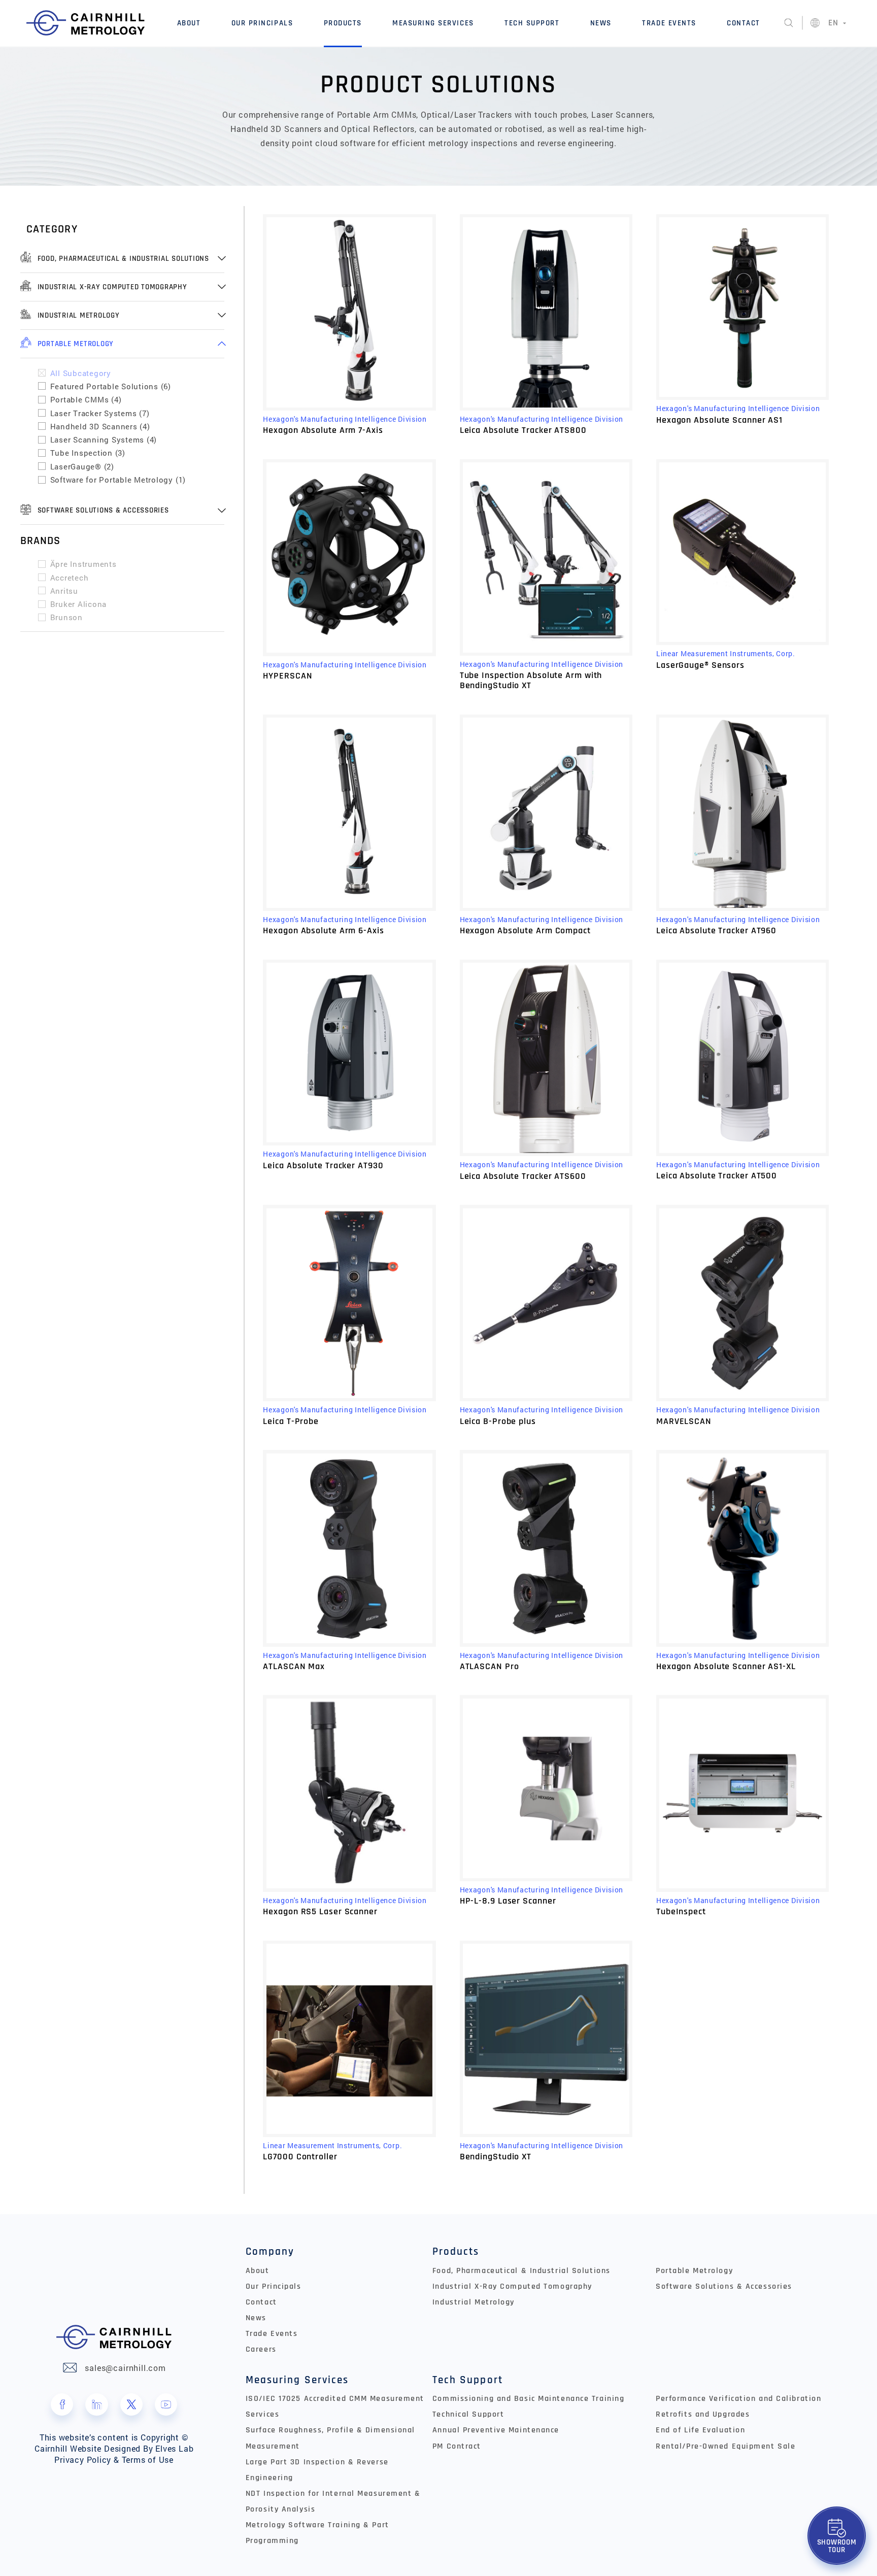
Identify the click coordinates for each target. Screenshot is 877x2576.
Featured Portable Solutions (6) (111, 386)
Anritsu (64, 591)
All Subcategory (81, 373)
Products (343, 23)
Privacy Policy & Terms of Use (114, 2460)
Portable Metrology (694, 2271)
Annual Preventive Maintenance (496, 2430)
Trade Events (669, 23)
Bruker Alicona (79, 604)
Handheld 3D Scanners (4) (100, 426)
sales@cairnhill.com (125, 2368)
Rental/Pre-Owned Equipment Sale (726, 2446)
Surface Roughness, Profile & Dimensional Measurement (330, 2438)
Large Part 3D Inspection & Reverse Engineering (317, 2470)
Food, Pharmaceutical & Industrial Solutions (521, 2271)
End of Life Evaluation (700, 2430)
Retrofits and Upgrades (703, 2414)
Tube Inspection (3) (88, 453)
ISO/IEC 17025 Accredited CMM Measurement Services (335, 2406)
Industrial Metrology (474, 2302)
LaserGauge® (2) (82, 466)
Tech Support (532, 23)
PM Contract (457, 2446)
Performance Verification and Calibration (738, 2399)
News (601, 23)
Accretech (70, 578)
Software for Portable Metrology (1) (118, 480)
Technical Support (468, 2414)
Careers (261, 2349)
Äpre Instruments (83, 564)
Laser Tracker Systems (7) (100, 413)
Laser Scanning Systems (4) (104, 439)
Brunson (66, 617)
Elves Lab (174, 2449)
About (189, 23)
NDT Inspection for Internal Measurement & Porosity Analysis (333, 2501)
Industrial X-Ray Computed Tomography (512, 2286)
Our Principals (262, 23)
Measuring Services (433, 23)
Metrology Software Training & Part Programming (317, 2533)
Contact (744, 23)
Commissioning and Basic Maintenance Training (528, 2399)
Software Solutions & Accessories (724, 2286)
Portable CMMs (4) (86, 399)
